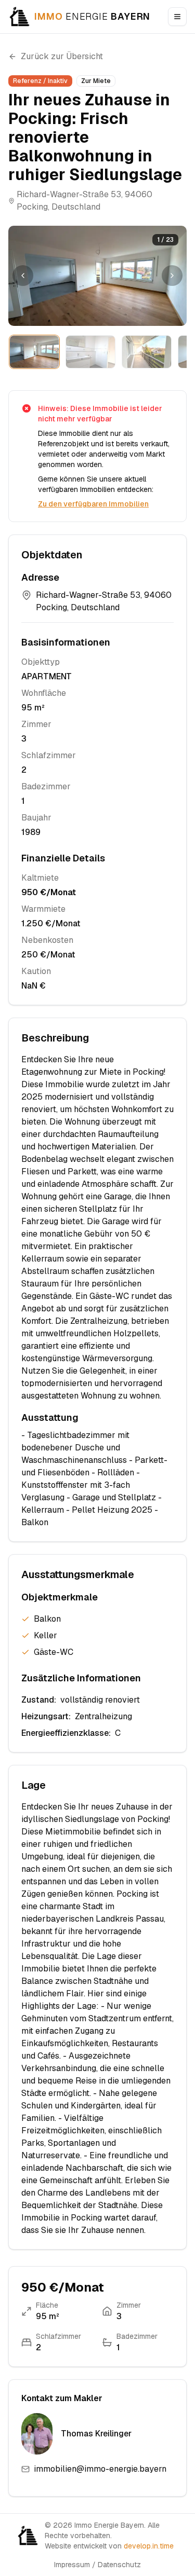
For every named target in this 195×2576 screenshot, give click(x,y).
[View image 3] (147, 352)
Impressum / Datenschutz (97, 2565)
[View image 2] (90, 352)
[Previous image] (23, 276)
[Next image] (172, 276)
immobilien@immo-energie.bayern (100, 2469)
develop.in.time (149, 2546)
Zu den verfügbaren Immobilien (93, 504)
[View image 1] (34, 352)
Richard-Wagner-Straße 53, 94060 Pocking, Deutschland (84, 201)
